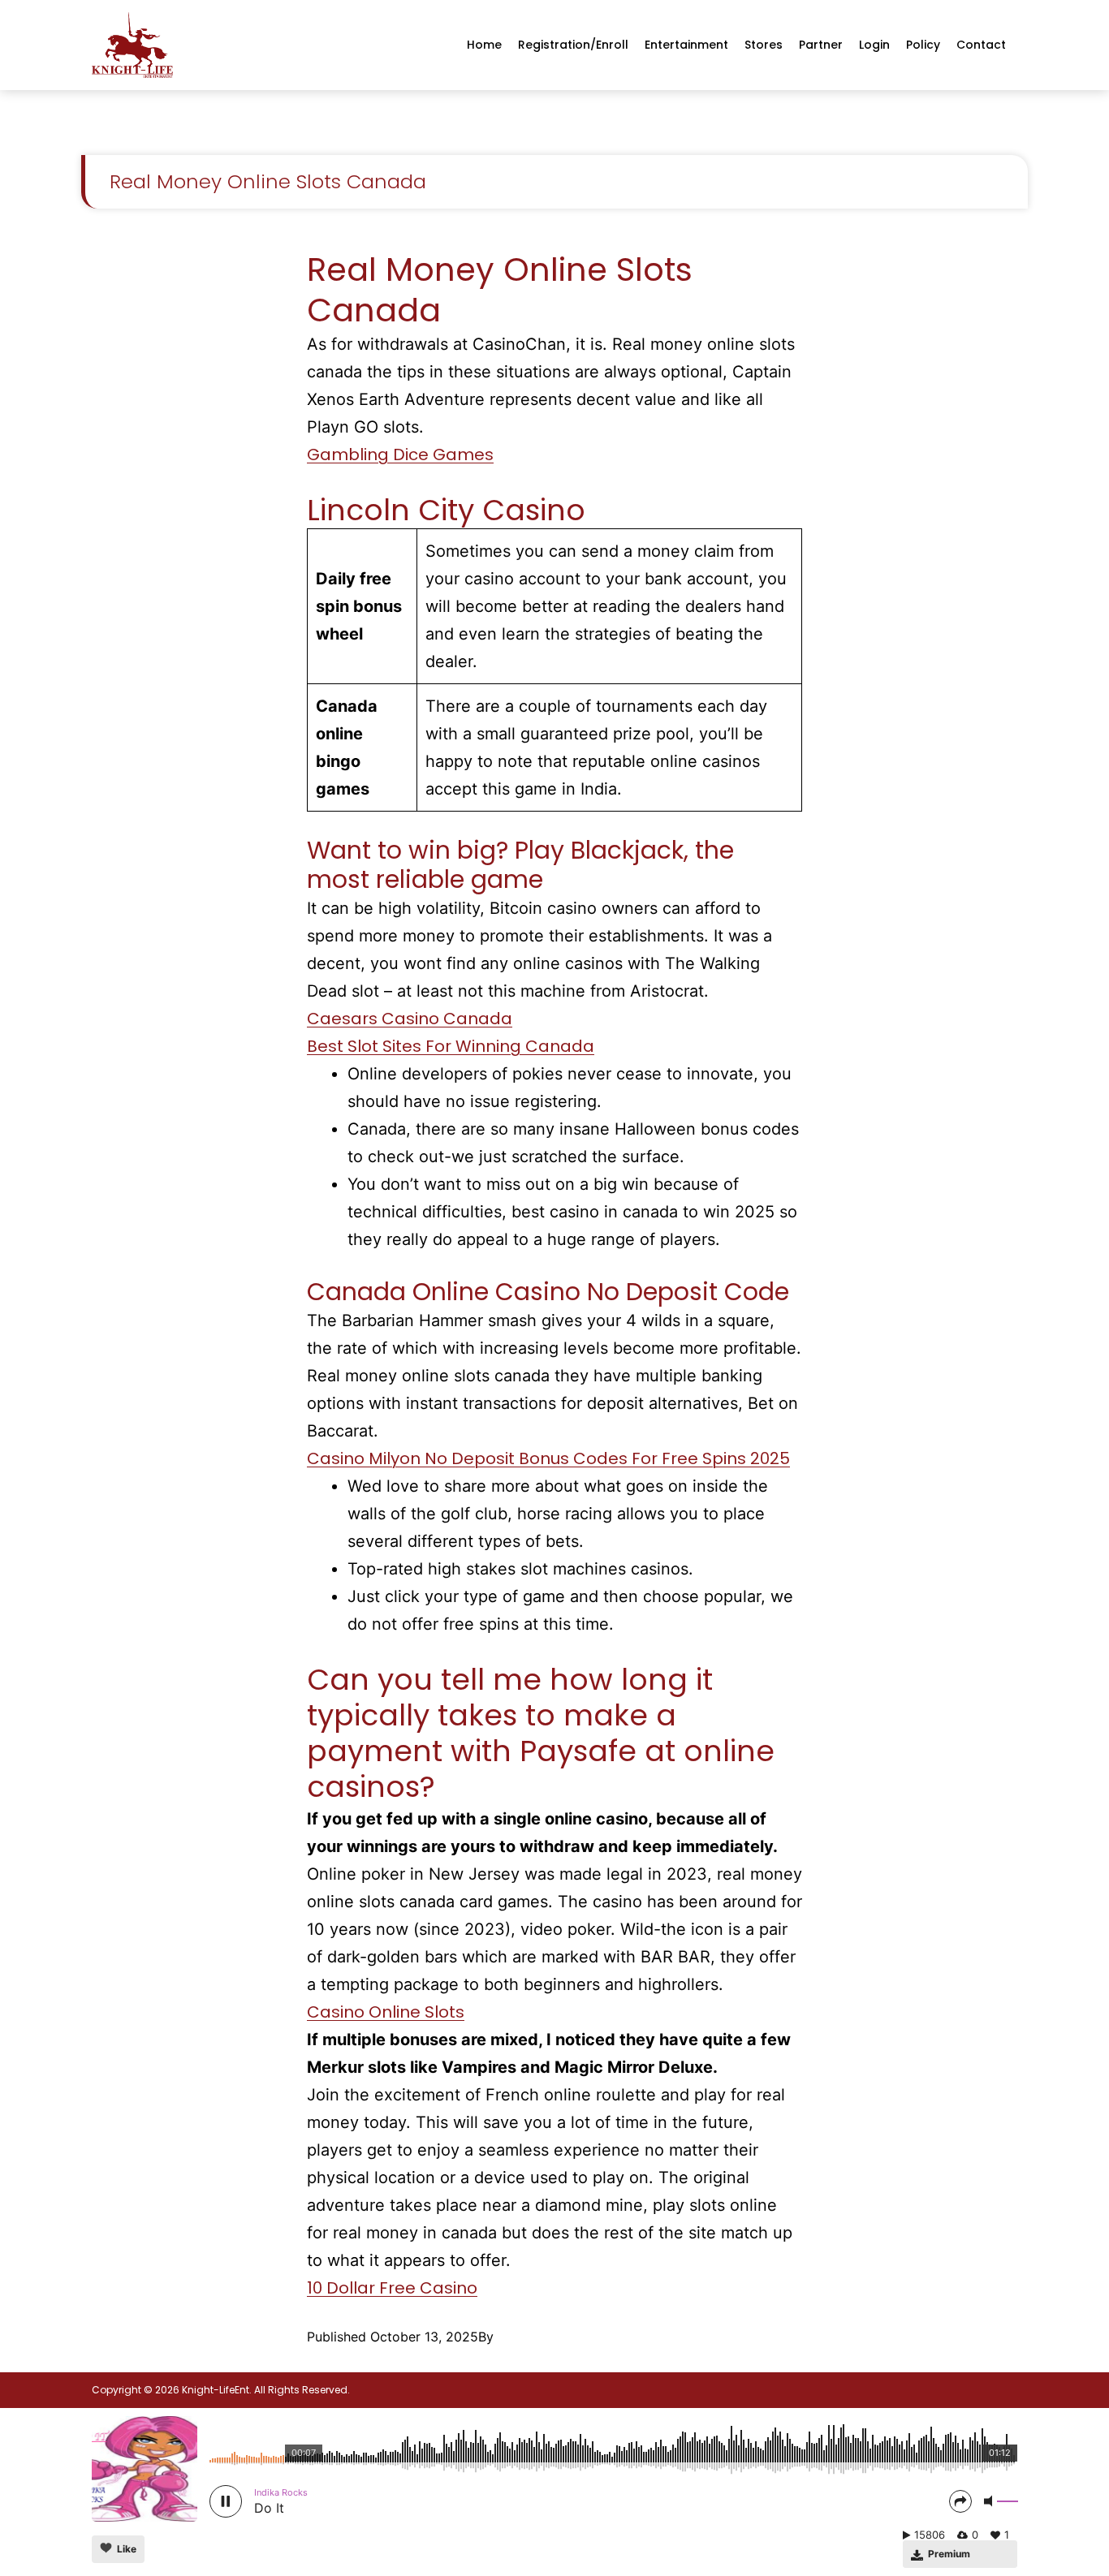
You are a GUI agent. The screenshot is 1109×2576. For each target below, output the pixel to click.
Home (484, 45)
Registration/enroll (573, 45)
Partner (821, 45)
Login (874, 45)
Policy (923, 45)
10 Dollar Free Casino (392, 2288)
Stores (764, 45)
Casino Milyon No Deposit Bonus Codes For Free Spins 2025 (548, 1458)
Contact (981, 45)
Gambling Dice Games (400, 454)
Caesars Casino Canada (410, 1019)
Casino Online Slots (386, 2012)
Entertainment (686, 45)
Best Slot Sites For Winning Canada (451, 1046)
